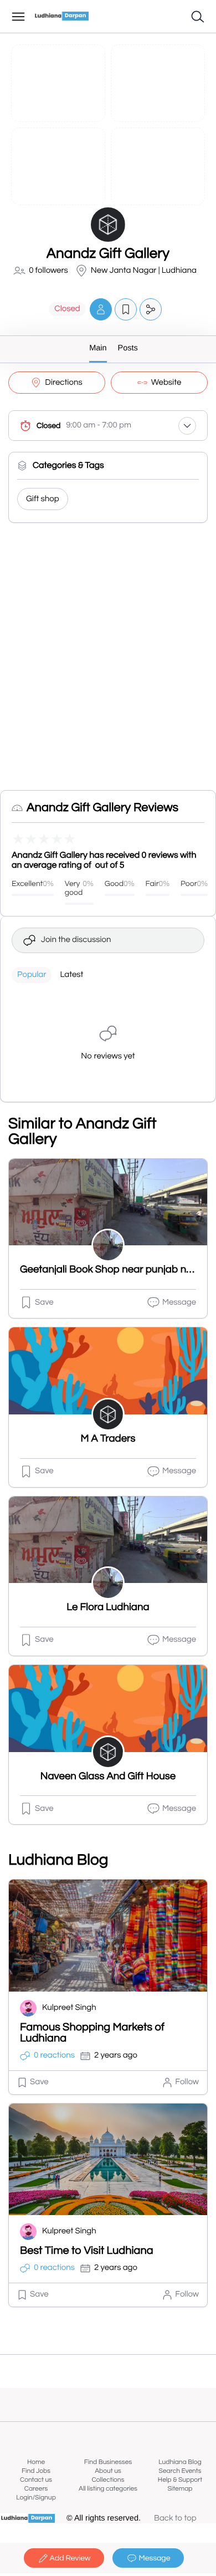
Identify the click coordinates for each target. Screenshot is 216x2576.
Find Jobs (36, 2471)
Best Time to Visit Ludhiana (87, 2251)
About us (108, 2471)
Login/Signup (36, 2498)
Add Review (70, 2558)
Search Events (180, 2471)
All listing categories (108, 2489)
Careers (36, 2489)
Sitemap (180, 2489)
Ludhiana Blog (180, 2462)
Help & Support (180, 2480)
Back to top (175, 2519)
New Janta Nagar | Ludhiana (144, 271)
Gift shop (43, 499)
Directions (63, 383)
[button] (101, 309)
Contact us (36, 2480)
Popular (32, 975)
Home (36, 2462)
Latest (71, 975)
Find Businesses (108, 2462)
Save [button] (44, 1303)
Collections (108, 2480)
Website (166, 383)
